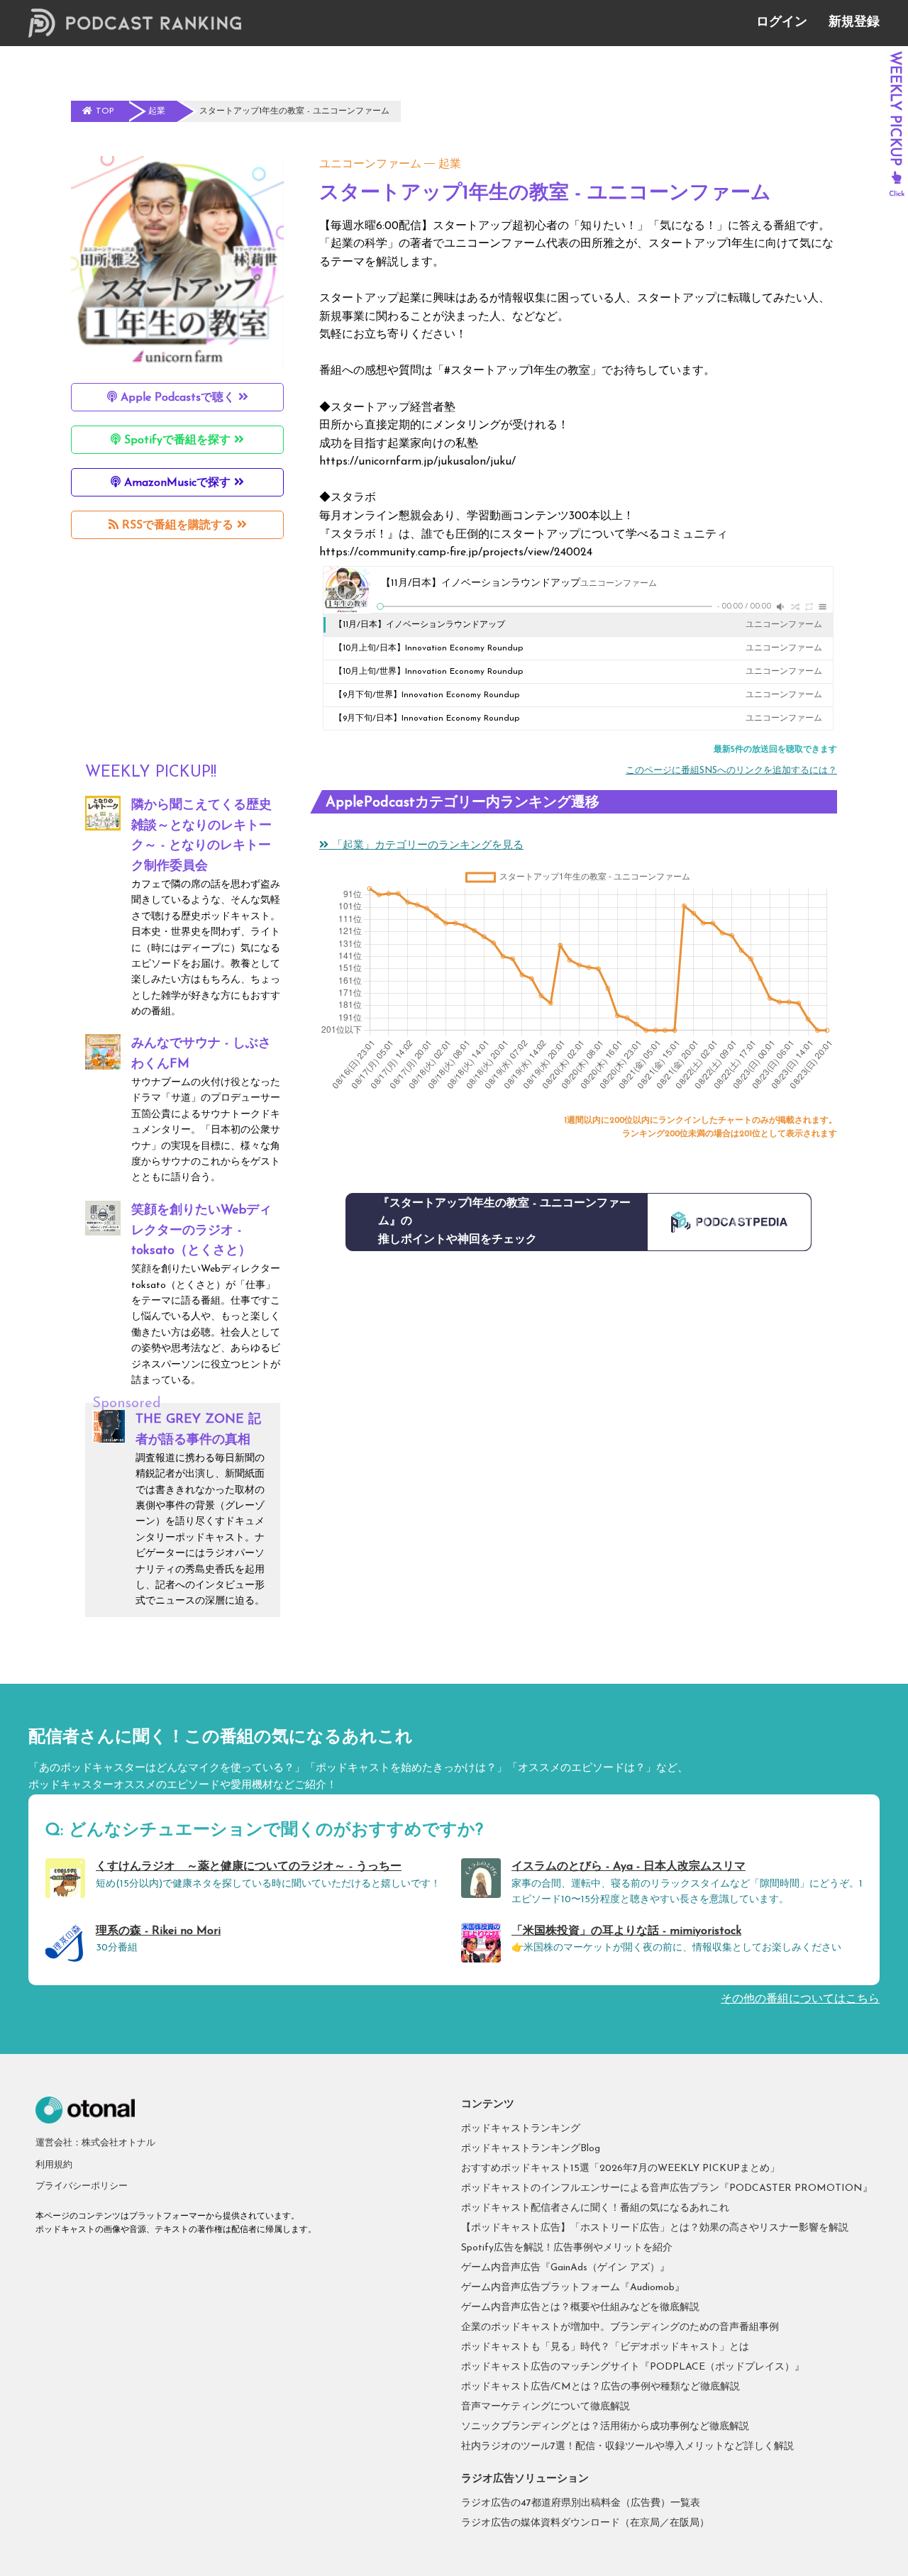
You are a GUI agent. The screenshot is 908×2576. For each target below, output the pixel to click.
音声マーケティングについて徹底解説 (546, 2407)
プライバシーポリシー (82, 2186)
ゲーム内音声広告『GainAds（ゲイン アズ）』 (565, 2268)
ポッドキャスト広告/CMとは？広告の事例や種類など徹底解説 (600, 2387)
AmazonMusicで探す (177, 483)
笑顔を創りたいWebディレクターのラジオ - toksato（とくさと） (201, 1231)
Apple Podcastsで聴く (178, 398)
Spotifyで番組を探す (177, 440)
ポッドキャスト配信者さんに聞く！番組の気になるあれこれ (595, 2208)
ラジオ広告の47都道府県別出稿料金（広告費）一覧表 (581, 2503)
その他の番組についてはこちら (800, 1999)
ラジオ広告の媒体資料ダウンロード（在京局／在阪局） (585, 2523)
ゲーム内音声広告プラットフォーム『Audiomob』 (573, 2288)
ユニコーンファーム (370, 165)
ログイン (782, 23)
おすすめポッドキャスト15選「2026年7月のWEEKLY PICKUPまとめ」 (620, 2169)
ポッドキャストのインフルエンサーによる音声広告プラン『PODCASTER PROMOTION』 (667, 2188)
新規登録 (854, 23)
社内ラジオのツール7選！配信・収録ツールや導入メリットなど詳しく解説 (627, 2447)
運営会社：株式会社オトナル (95, 2143)
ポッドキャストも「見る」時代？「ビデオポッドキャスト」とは (605, 2347)
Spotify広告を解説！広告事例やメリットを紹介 (567, 2248)
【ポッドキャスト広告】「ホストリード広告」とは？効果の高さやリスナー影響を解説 (655, 2228)
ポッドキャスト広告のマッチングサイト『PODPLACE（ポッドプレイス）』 (633, 2367)
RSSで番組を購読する (178, 526)
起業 (450, 165)
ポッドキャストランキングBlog (531, 2149)
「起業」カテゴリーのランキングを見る (426, 846)
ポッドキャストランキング (521, 2129)
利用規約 (54, 2165)
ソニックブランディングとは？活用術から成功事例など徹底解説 (605, 2427)
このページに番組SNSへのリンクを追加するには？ (731, 771)
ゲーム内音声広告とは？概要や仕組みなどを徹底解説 (580, 2308)
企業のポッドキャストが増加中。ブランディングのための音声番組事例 (620, 2327)
